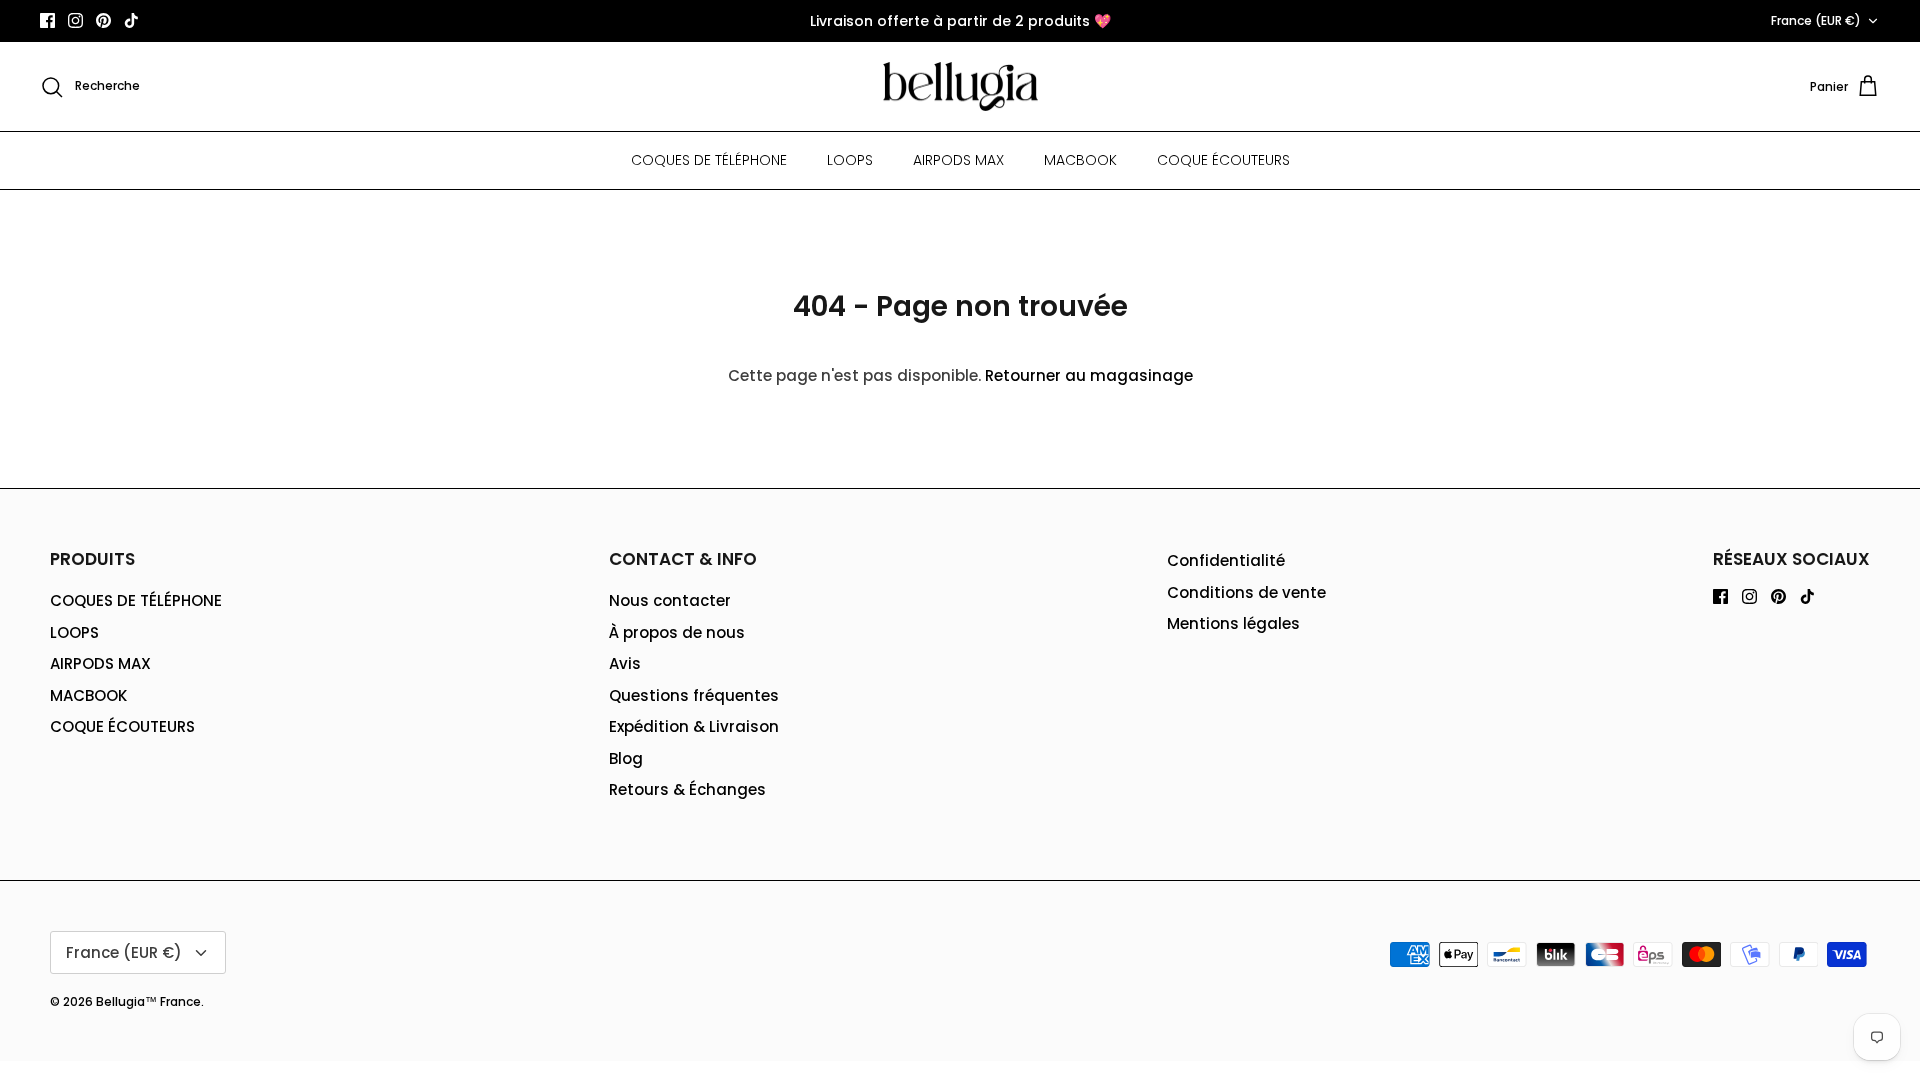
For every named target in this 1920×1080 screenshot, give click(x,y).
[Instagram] (75, 20)
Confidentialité (1226, 560)
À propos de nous (677, 632)
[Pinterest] (103, 20)
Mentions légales (1233, 623)
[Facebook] (47, 20)
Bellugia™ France (148, 1001)
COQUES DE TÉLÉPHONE (709, 160)
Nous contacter (670, 600)
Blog (626, 758)
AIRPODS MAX (958, 160)
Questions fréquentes (694, 695)
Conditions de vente (1246, 592)
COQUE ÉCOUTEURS (1223, 160)
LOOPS (850, 160)
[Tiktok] (131, 20)
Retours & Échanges (687, 789)
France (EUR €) (1816, 20)
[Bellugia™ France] (960, 87)
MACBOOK (1080, 160)
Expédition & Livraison (694, 726)
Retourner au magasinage (1089, 375)
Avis (625, 663)
